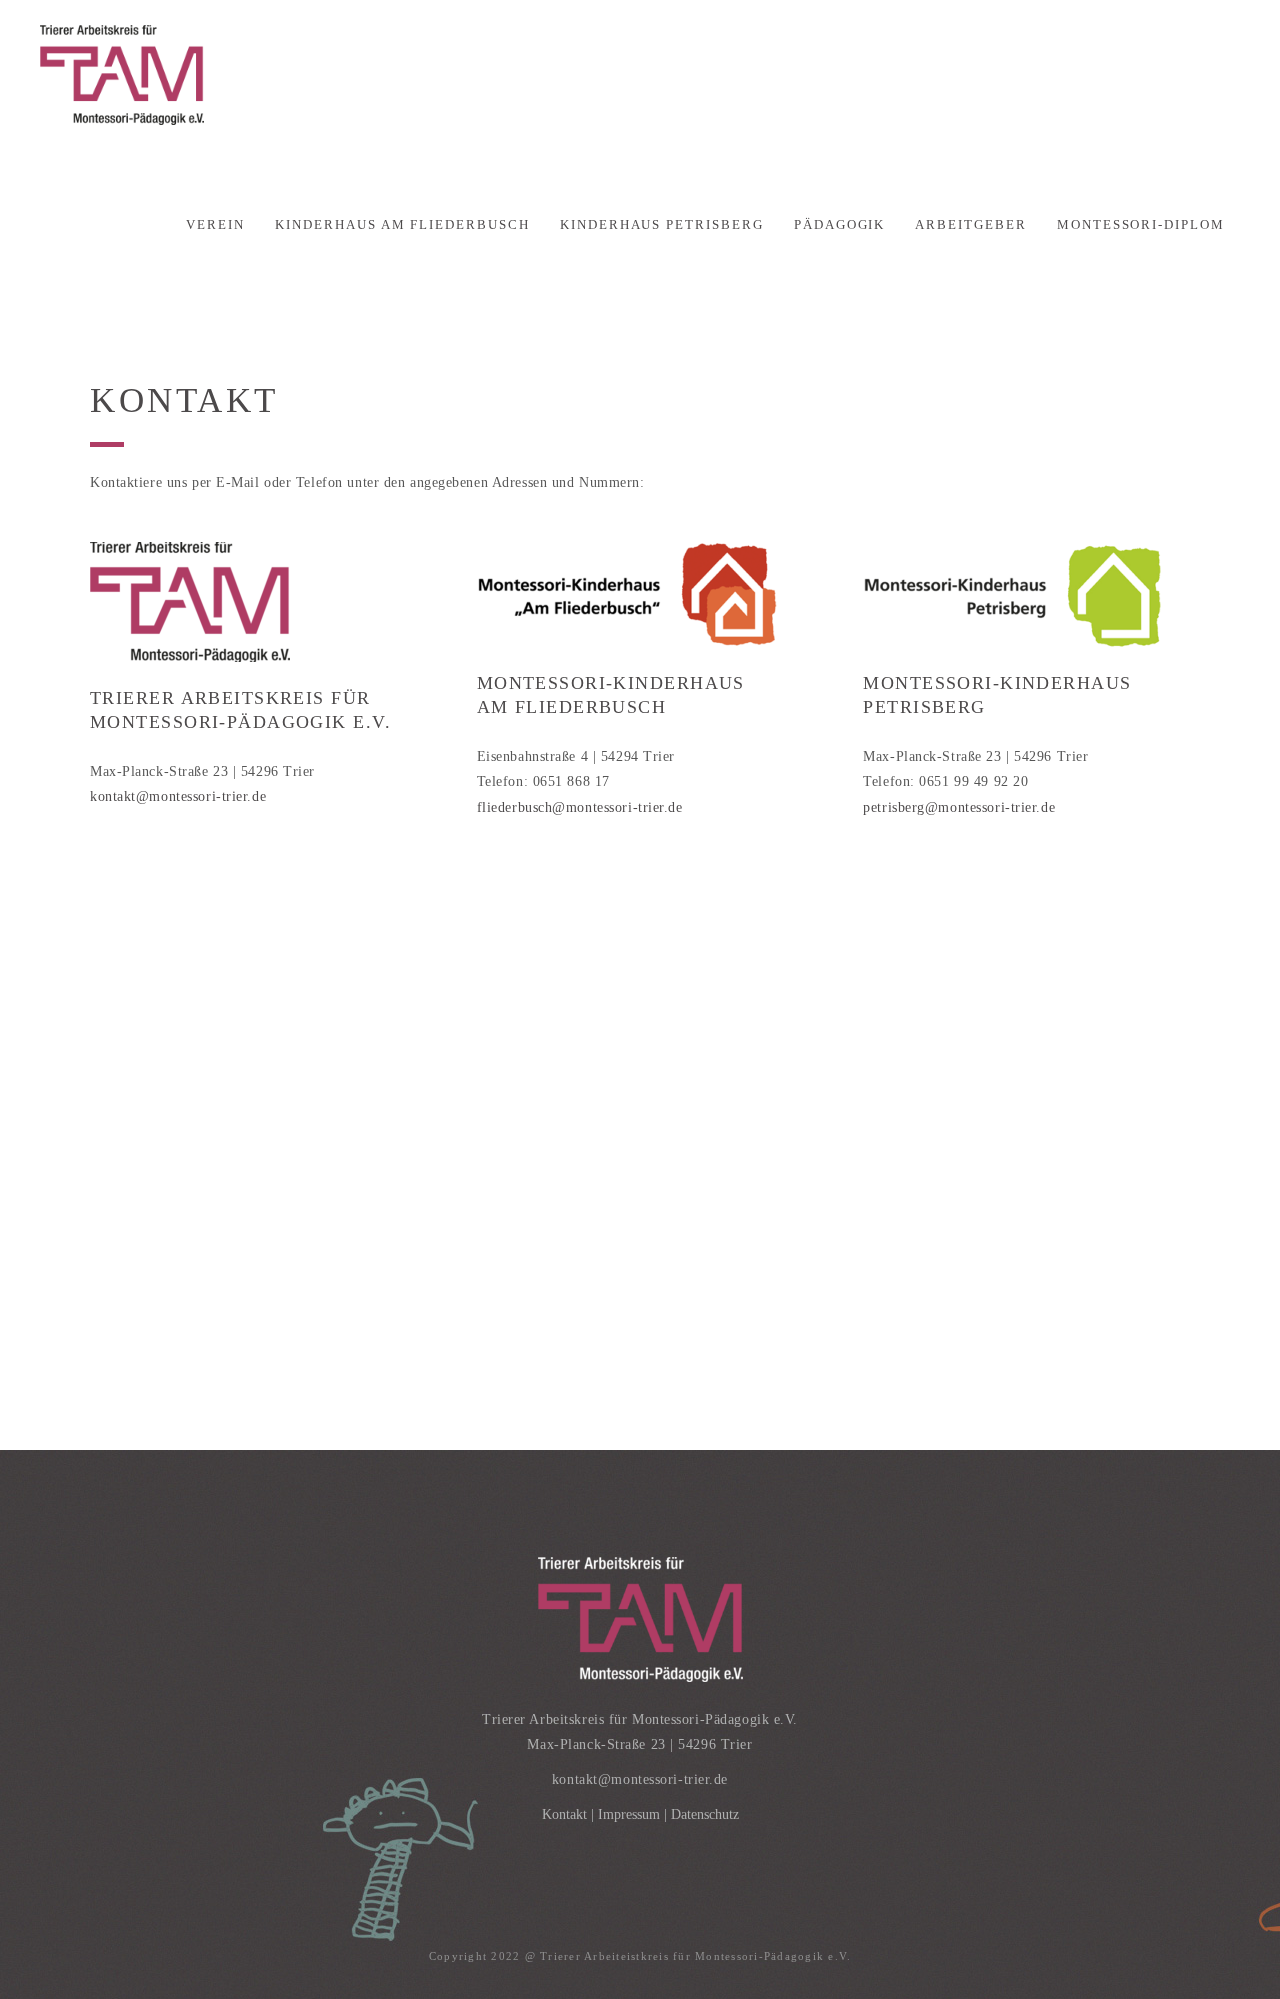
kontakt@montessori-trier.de (178, 796)
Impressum (629, 1814)
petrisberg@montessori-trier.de (959, 807)
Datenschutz (705, 1814)
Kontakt (564, 1814)
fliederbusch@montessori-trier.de (580, 807)
